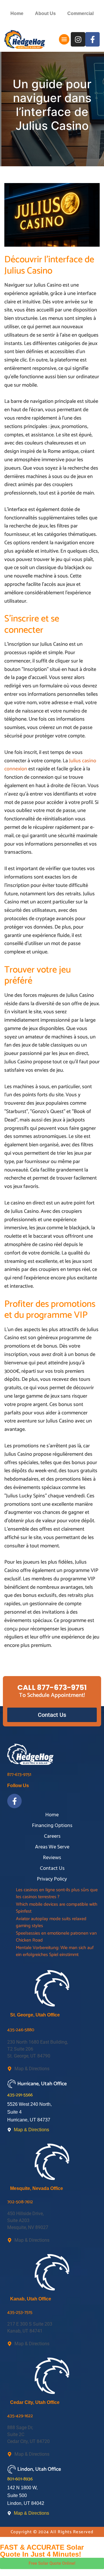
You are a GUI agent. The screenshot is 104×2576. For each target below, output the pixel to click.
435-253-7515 (20, 2312)
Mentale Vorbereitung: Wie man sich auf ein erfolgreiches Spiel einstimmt (55, 1951)
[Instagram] (78, 39)
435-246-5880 (21, 2030)
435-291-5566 (20, 2095)
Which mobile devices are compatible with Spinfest (57, 1908)
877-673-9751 (19, 1775)
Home (17, 13)
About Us (45, 13)
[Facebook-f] (92, 39)
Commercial (80, 13)
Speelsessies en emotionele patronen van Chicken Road (56, 1937)
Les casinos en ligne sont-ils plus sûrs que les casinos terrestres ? (57, 1894)
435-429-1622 (20, 2416)
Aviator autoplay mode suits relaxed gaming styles (51, 1922)
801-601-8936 (20, 2479)
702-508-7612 (20, 2202)
